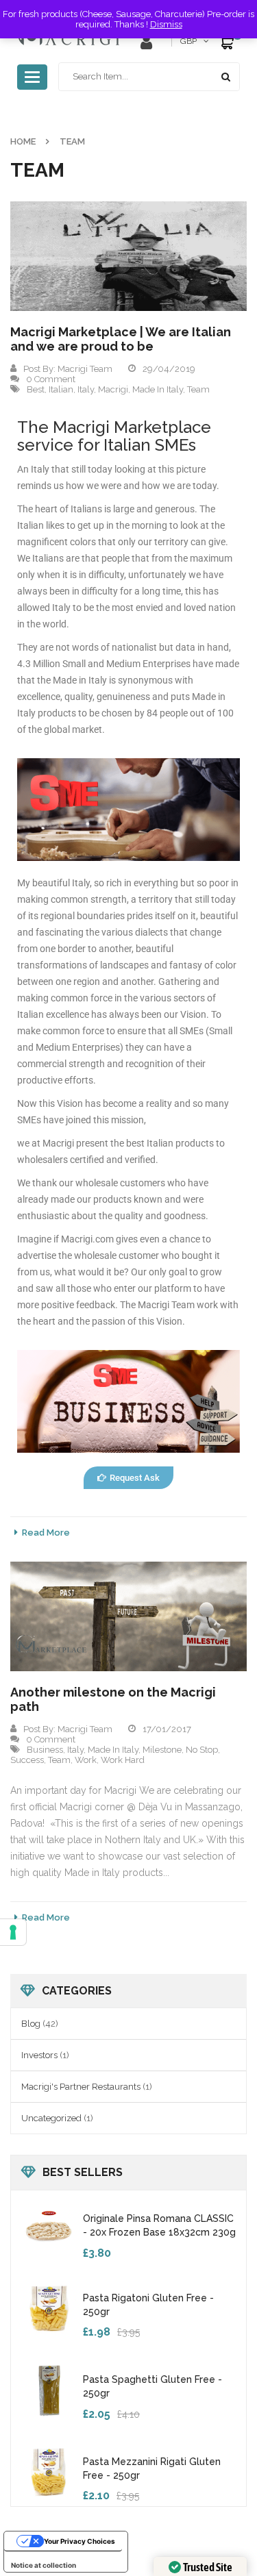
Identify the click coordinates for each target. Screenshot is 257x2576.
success (27, 1760)
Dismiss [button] (166, 24)
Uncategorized (51, 2118)
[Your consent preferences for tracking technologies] (13, 1932)
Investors (39, 2055)
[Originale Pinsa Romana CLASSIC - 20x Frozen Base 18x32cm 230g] (49, 2228)
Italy (86, 389)
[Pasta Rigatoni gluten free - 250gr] (49, 2308)
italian (61, 389)
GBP (188, 41)
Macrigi (113, 389)
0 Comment (51, 379)
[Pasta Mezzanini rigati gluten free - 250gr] (49, 2471)
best (36, 389)
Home (23, 141)
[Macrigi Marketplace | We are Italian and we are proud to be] (128, 256)
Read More (46, 1533)
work (86, 1760)
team (198, 389)
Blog (31, 2024)
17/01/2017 (167, 1729)
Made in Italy (158, 389)
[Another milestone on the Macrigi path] (128, 1616)
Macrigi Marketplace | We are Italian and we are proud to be (121, 339)
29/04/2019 (169, 369)
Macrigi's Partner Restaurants (81, 2087)
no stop (202, 1750)
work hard (123, 1760)
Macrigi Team (85, 369)
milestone (162, 1750)
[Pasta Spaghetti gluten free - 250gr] (49, 2389)
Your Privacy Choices (79, 2541)
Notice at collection (44, 2565)
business (45, 1750)
